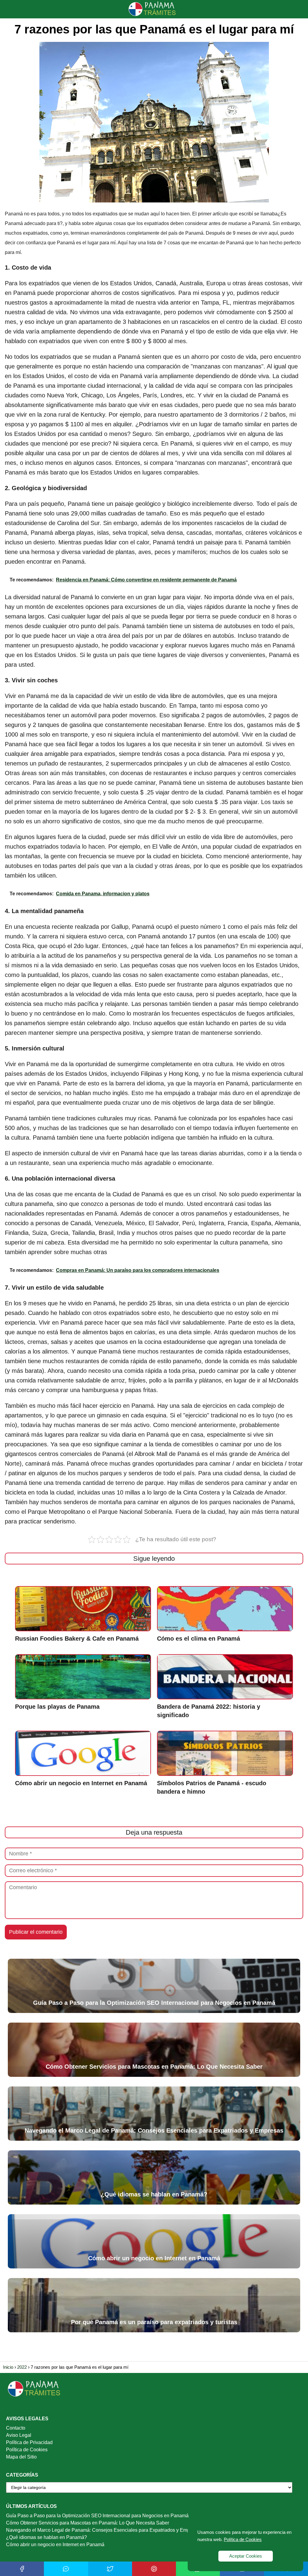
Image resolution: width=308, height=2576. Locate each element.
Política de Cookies (27, 2450)
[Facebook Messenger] (66, 2569)
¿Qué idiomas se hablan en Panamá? (46, 2537)
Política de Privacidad (29, 2442)
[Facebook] (22, 2569)
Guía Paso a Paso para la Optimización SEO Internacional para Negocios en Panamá (97, 2516)
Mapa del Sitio (21, 2457)
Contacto (16, 2428)
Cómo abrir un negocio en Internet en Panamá (55, 2545)
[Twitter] (110, 2569)
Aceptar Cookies (246, 2556)
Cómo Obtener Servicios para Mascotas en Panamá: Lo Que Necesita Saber (88, 2523)
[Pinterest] (154, 2569)
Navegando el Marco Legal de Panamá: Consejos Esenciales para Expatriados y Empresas (104, 2530)
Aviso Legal (19, 2435)
